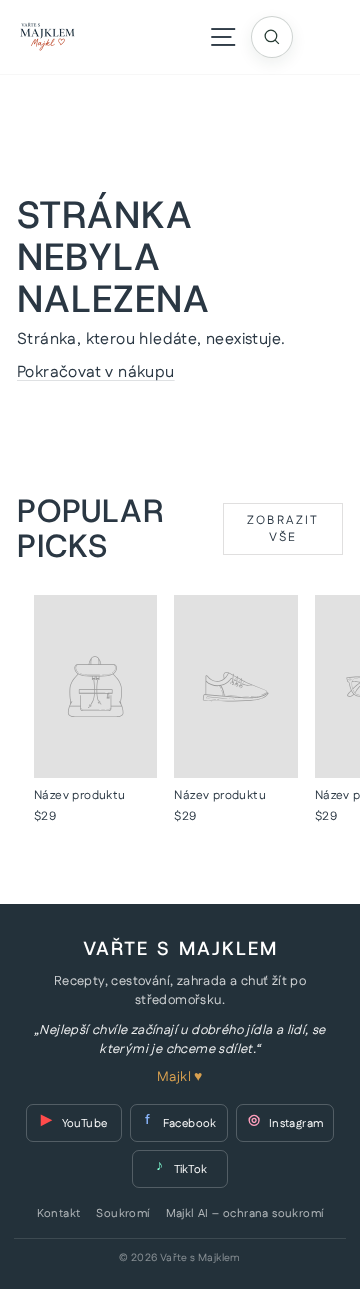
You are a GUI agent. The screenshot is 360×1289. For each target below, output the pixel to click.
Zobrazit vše (283, 529)
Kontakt (59, 1214)
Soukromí (122, 1214)
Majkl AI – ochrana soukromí (245, 1214)
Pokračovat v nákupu (96, 372)
